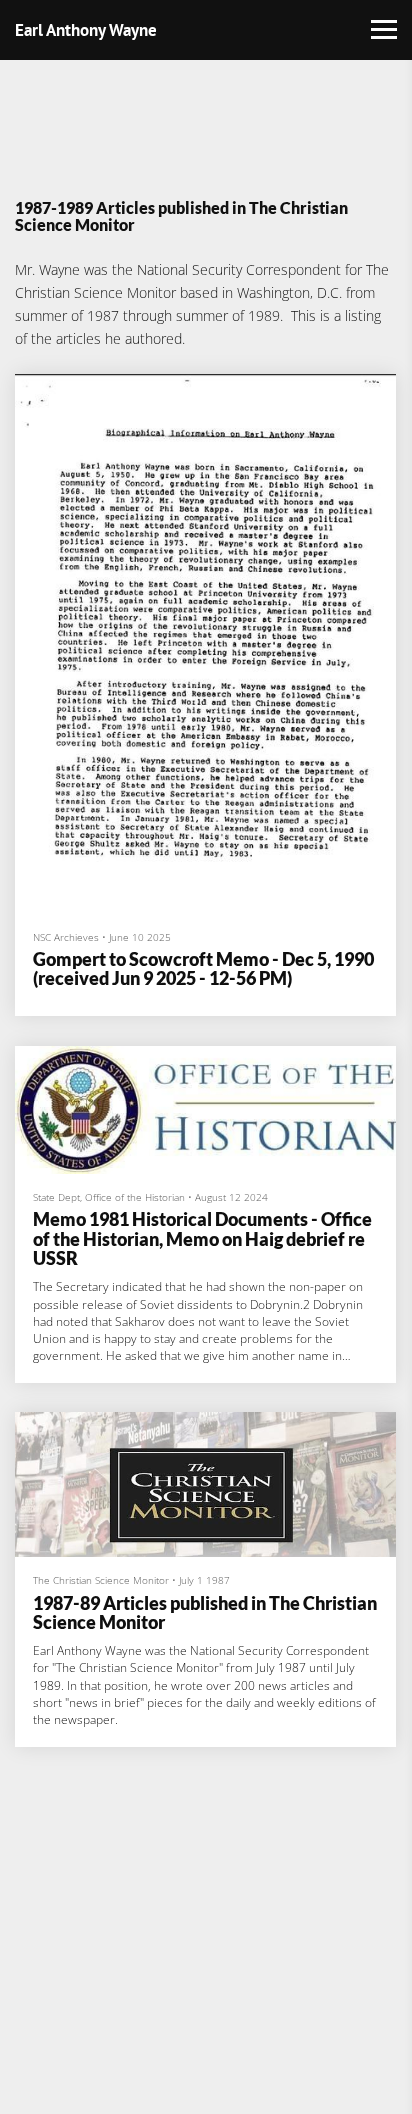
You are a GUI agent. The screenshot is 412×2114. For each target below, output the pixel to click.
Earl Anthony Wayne (86, 30)
